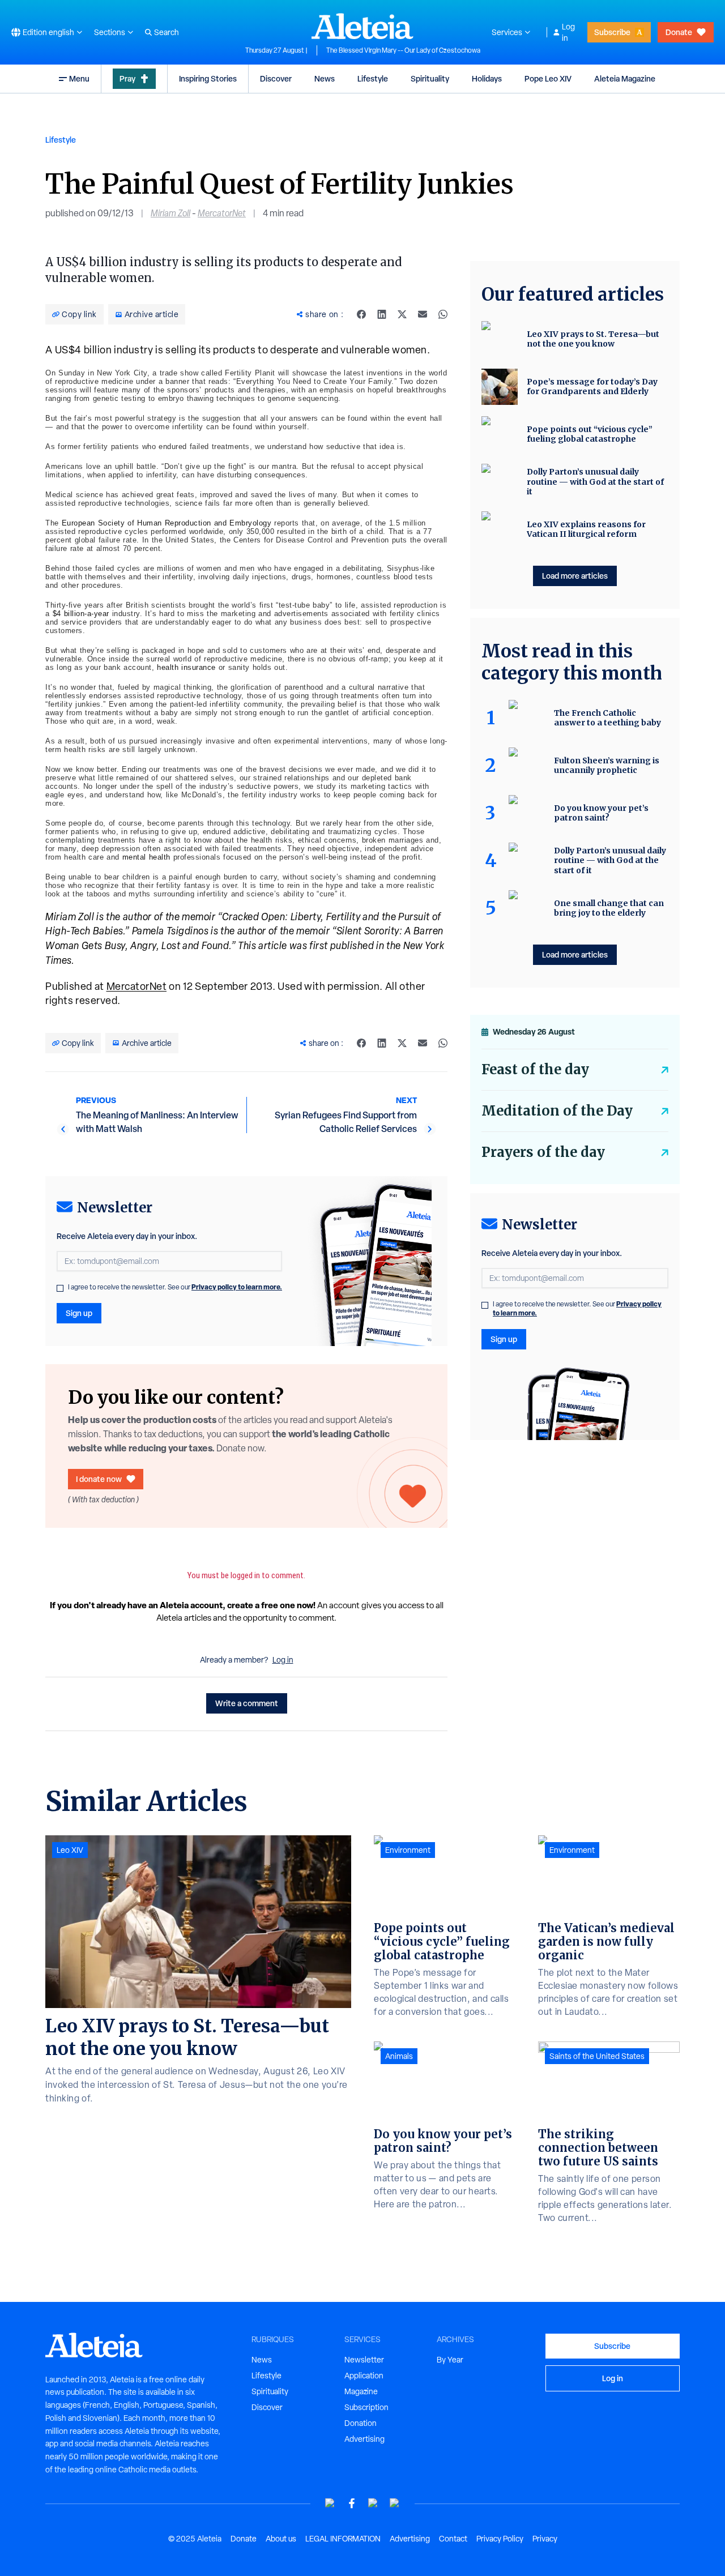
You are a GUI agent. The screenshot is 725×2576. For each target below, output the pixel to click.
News (325, 78)
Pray (127, 78)
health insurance (186, 667)
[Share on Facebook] (361, 314)
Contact (453, 2539)
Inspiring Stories (208, 78)
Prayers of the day (543, 1152)
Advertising (364, 2439)
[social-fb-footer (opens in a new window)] (352, 2503)
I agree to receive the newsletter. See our (175, 1287)
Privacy (545, 2539)
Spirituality (430, 78)
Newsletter (364, 2360)
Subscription (366, 2407)
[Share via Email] (423, 314)
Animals (399, 2056)
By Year (450, 2360)
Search (167, 32)
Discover (276, 78)
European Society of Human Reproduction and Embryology (167, 523)
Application (364, 2376)
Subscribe (612, 32)
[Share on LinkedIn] (382, 314)
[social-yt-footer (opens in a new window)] (330, 2503)
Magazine (361, 2391)
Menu (79, 78)
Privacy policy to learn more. (237, 1287)
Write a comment (247, 1703)
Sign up (79, 1313)
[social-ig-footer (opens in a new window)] (395, 2503)
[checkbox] (60, 1288)
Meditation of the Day (557, 1111)
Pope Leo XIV (548, 78)
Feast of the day (535, 1069)
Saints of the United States (597, 2056)
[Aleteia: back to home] (362, 26)
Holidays (487, 78)
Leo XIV (70, 1850)
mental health (146, 857)
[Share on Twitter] (402, 314)
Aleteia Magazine (625, 78)
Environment (408, 1850)
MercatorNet (222, 213)
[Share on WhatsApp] (443, 314)
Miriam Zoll (170, 213)
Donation (361, 2423)
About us (281, 2539)
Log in (568, 32)
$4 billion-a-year (81, 614)
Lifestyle (373, 78)
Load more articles (575, 576)
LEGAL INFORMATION (343, 2539)
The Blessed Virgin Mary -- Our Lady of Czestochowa (403, 50)
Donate (679, 32)
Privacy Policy (500, 2539)
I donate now (99, 1479)
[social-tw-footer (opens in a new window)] (373, 2503)
